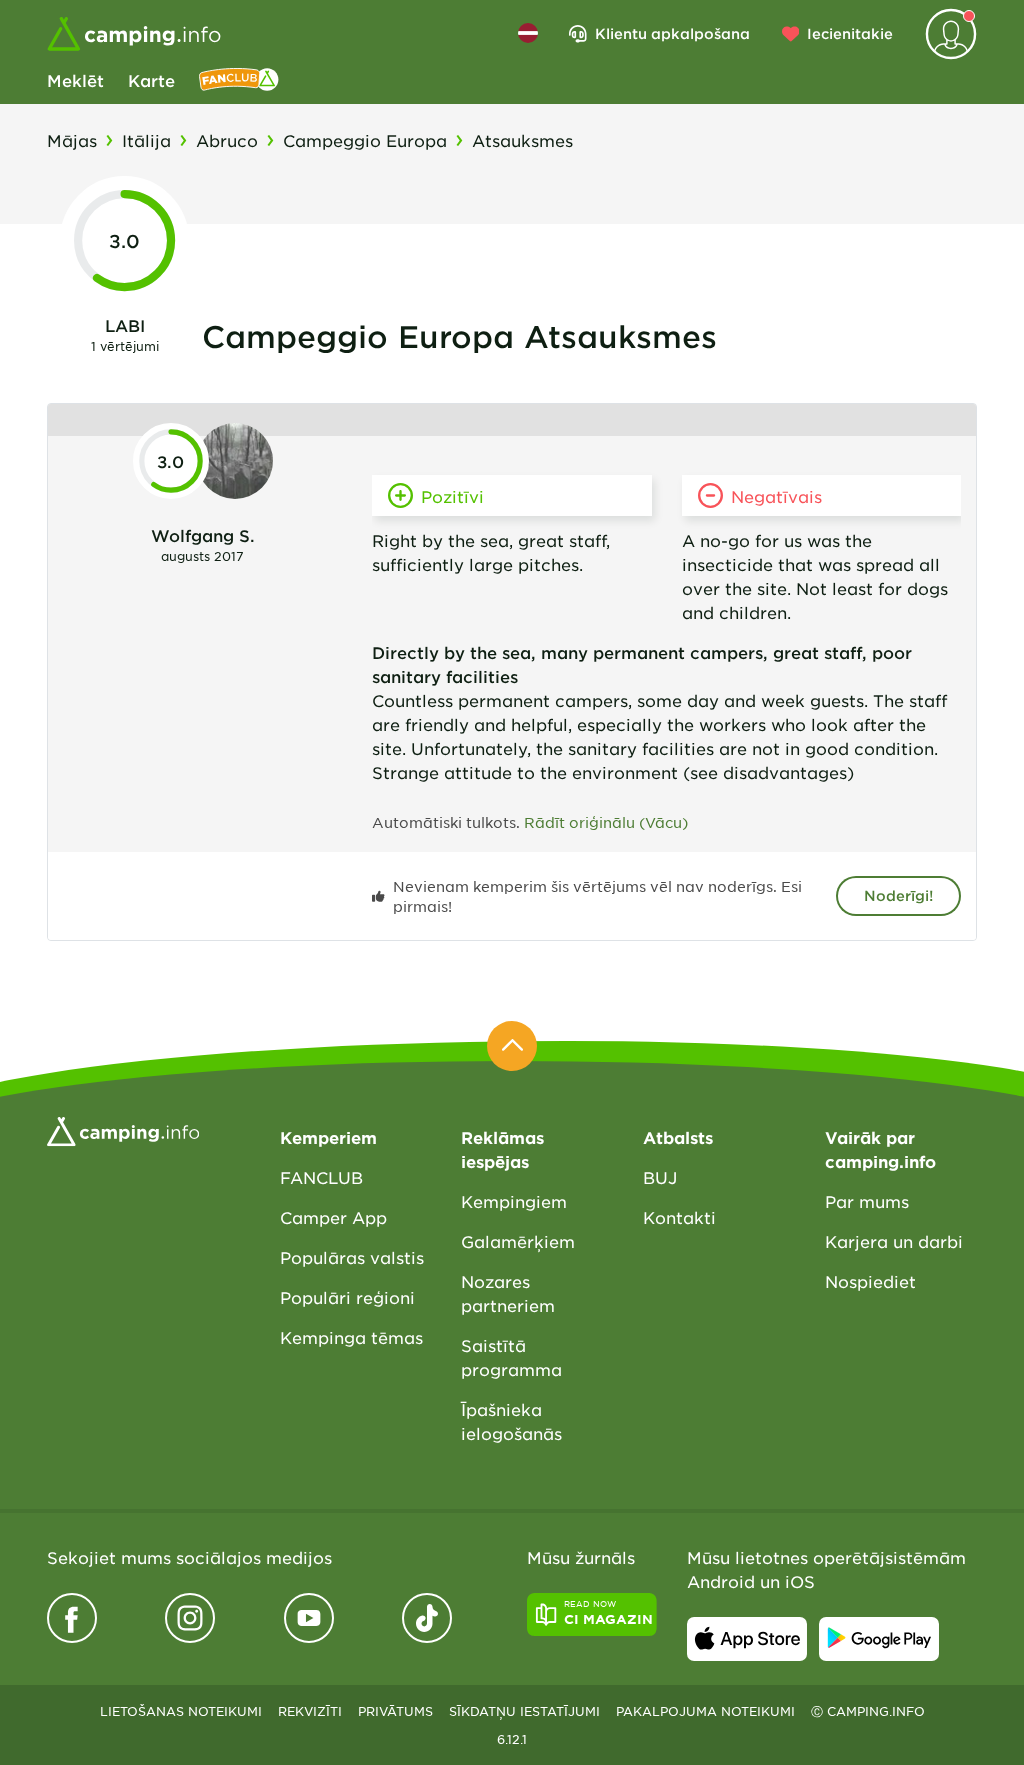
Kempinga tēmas (351, 1337)
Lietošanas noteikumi (181, 1711)
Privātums (395, 1711)
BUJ (660, 1177)
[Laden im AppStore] (747, 1639)
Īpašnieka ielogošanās (511, 1421)
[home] (123, 1129)
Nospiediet (870, 1281)
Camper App (333, 1217)
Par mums (867, 1201)
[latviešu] (528, 33)
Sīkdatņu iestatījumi (524, 1711)
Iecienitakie (850, 33)
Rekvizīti (310, 1711)
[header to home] (134, 34)
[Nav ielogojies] (951, 34)
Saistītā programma (511, 1357)
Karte (151, 80)
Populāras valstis (352, 1257)
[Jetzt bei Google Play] (879, 1639)
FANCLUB (321, 1177)
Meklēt (75, 80)
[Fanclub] (239, 80)
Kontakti (679, 1217)
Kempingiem (514, 1201)
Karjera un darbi (894, 1241)
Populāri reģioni (347, 1297)
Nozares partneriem (508, 1293)
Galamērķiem (518, 1241)
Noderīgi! (898, 895)
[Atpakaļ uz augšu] (512, 1046)
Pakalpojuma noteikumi (705, 1711)
